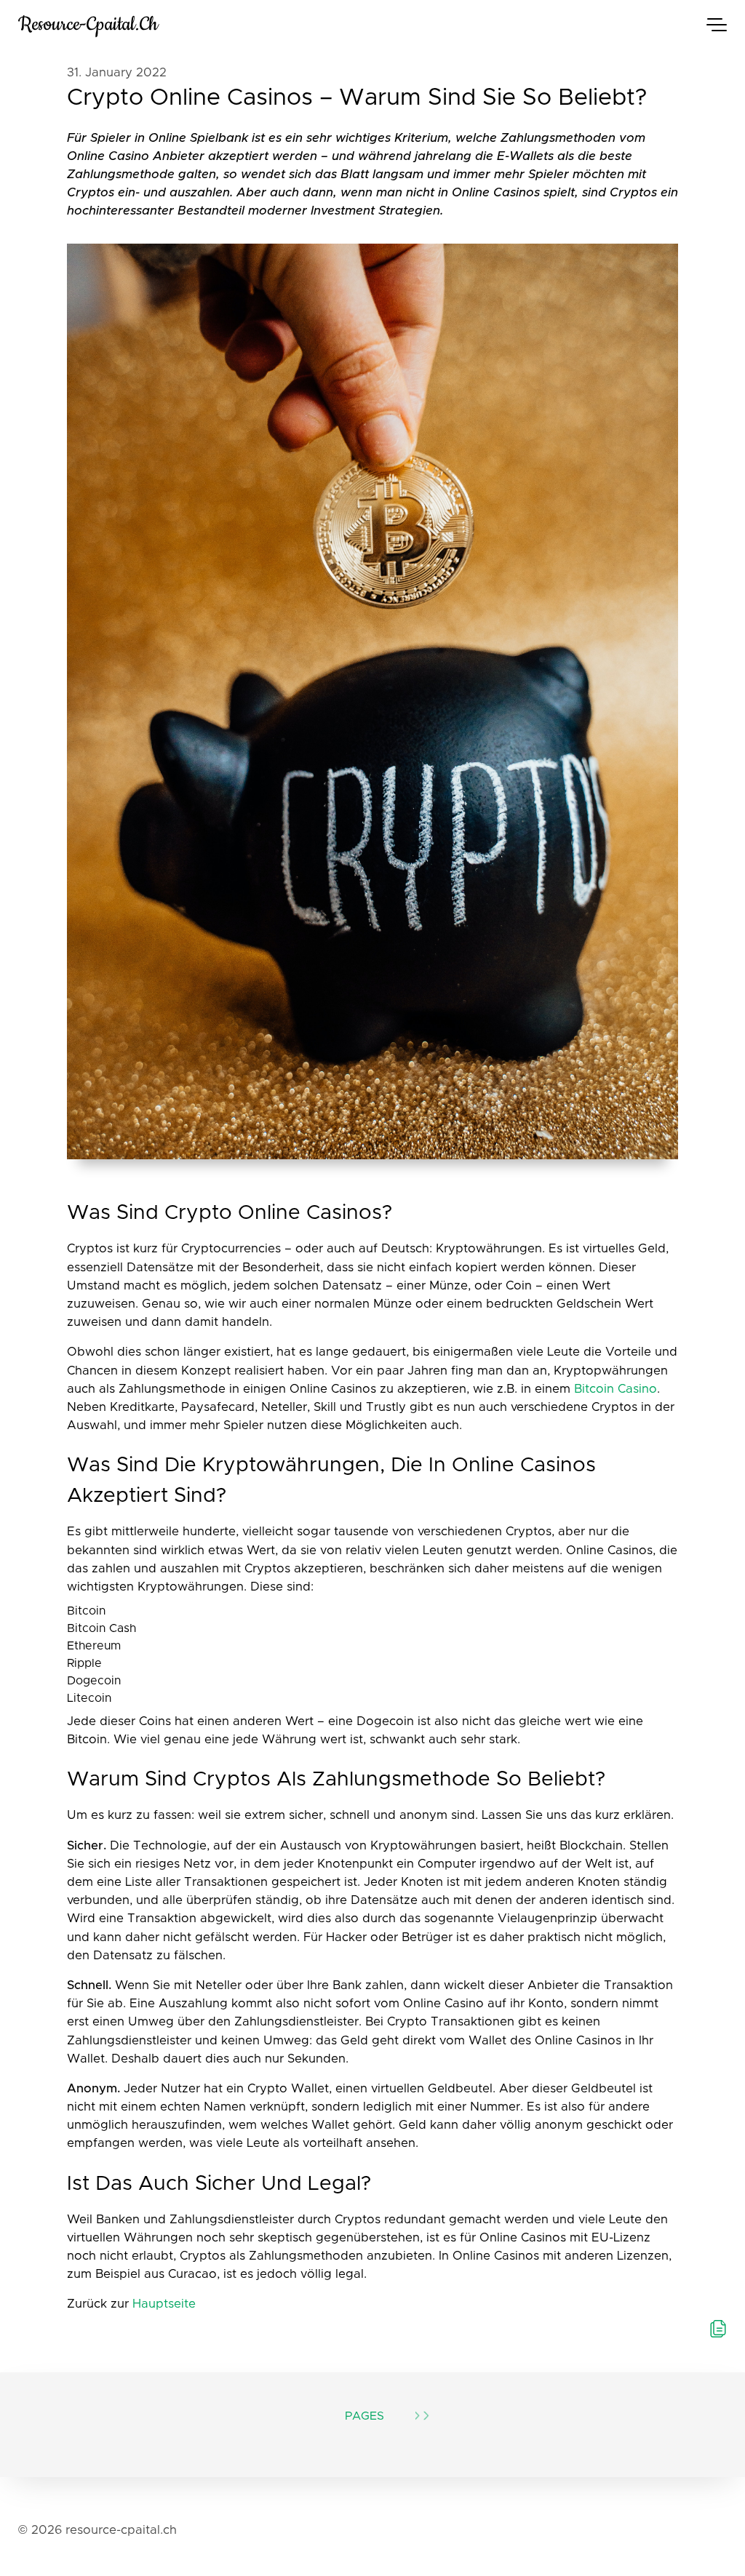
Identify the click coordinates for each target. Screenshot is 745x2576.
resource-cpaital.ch (88, 24)
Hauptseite (164, 2304)
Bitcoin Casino (615, 1389)
